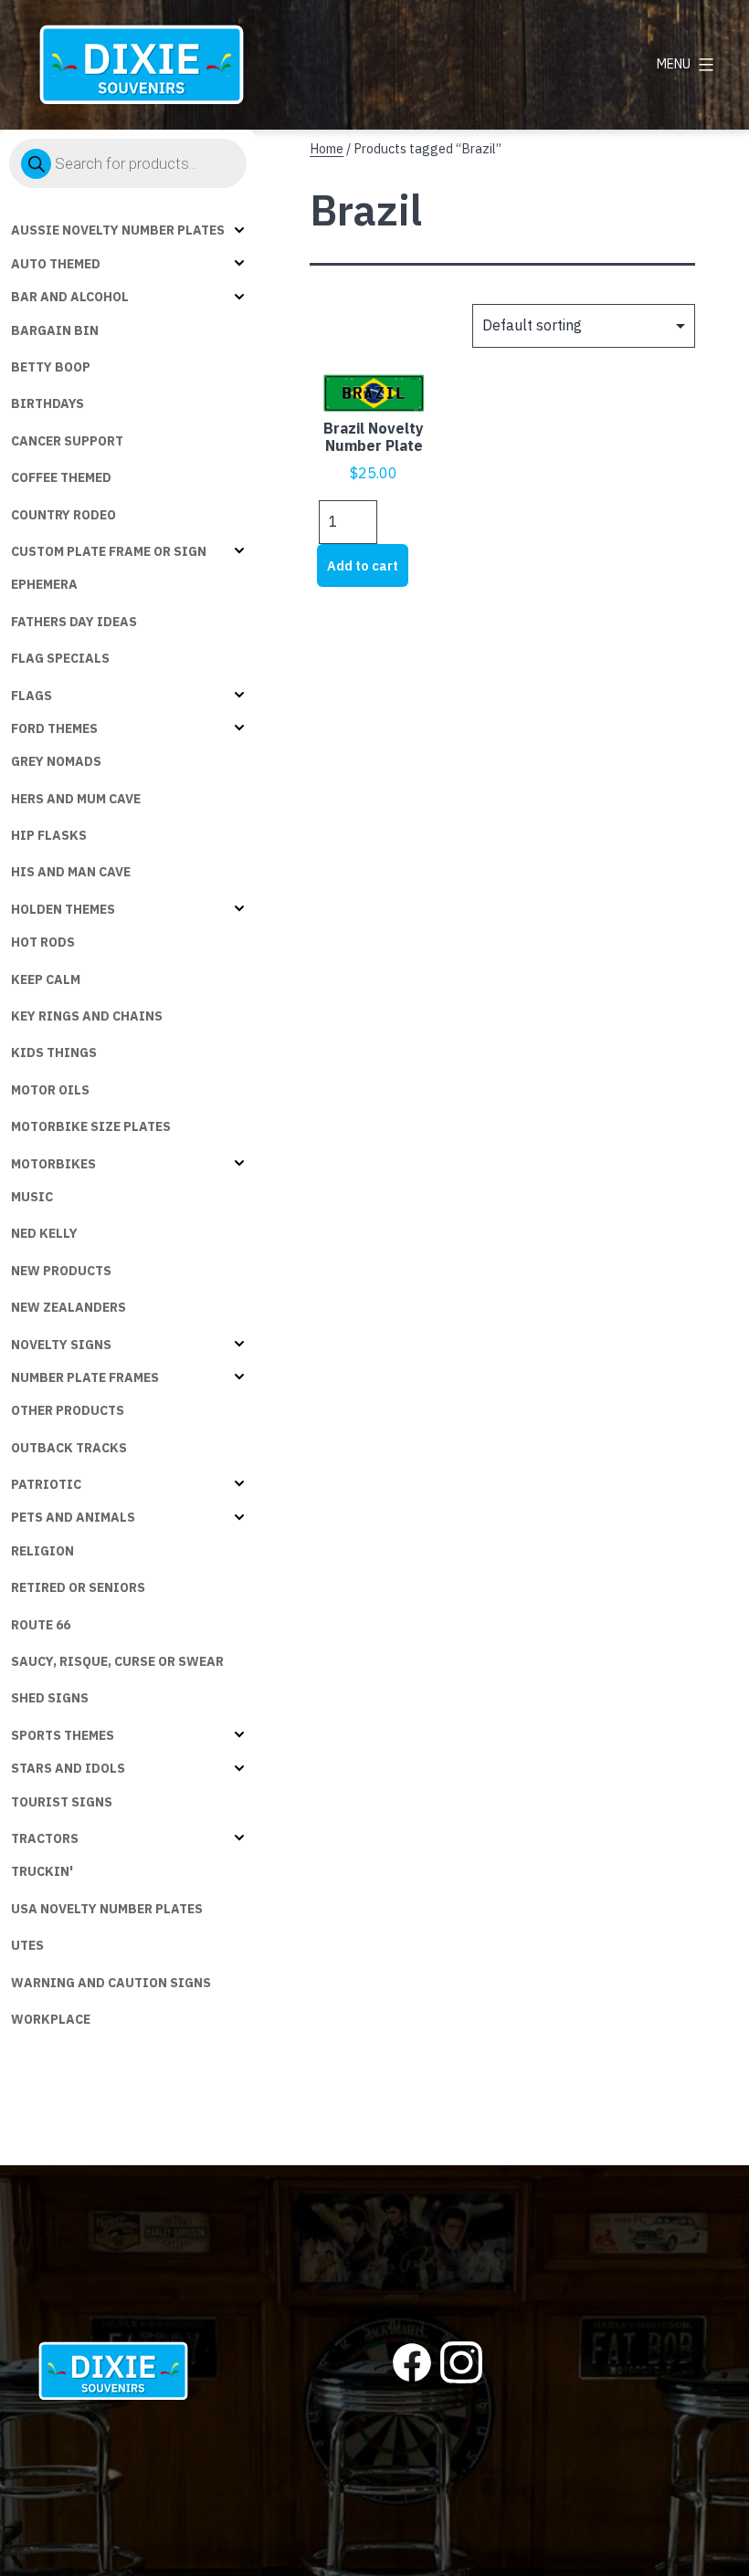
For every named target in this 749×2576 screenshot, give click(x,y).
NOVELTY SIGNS (61, 1345)
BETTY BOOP (51, 367)
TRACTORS (45, 1838)
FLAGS (32, 696)
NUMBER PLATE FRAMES (85, 1377)
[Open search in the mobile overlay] (128, 163)
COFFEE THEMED (61, 477)
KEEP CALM (46, 979)
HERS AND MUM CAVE (76, 799)
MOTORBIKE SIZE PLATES (91, 1126)
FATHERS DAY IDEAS (74, 622)
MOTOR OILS (50, 1090)
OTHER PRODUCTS (68, 1410)
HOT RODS (43, 942)
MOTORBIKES (53, 1164)
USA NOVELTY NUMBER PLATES (107, 1909)
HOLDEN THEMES (63, 909)
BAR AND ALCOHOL (70, 297)
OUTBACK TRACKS (69, 1448)
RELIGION (42, 1551)
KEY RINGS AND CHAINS (87, 1016)
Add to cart (363, 565)
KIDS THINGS (54, 1052)
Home (327, 148)
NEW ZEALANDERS (69, 1307)
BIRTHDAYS (47, 403)
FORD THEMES (54, 728)
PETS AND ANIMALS (73, 1517)
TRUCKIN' (42, 1871)
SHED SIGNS (50, 1698)
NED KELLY (44, 1233)
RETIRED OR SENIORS (78, 1587)
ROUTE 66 (41, 1625)
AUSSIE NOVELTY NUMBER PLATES (118, 230)
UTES (27, 1945)
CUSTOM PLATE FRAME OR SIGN (109, 551)
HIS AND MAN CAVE (71, 872)
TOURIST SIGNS (62, 1802)
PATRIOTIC (46, 1484)
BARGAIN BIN (55, 330)
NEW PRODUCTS (61, 1271)
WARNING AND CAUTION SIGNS (111, 1983)
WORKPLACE (51, 2019)
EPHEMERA (44, 584)
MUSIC (32, 1197)
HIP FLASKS (49, 835)
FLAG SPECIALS (60, 658)
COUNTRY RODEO (63, 515)
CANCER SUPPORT (67, 441)
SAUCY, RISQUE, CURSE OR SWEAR (117, 1661)
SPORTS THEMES (63, 1735)
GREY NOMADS (56, 761)
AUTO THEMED (56, 264)
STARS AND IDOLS (68, 1768)
